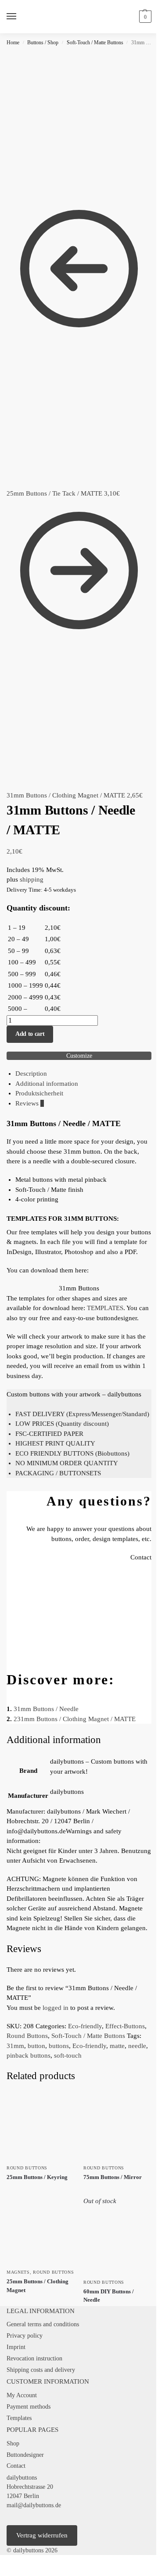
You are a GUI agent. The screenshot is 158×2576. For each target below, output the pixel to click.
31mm (15, 2046)
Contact (16, 2466)
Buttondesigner (25, 2455)
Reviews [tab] (30, 1103)
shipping (32, 879)
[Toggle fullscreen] (10, 2562)
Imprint (16, 2347)
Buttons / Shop (43, 43)
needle (137, 2046)
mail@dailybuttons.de (34, 2505)
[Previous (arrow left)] (3, 2573)
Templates (19, 2418)
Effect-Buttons (125, 2026)
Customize (79, 1056)
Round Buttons (27, 2036)
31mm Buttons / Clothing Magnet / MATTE (76, 1719)
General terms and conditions (43, 2324)
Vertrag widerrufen (42, 2535)
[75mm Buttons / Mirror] (117, 2126)
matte (117, 2046)
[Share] (17, 2562)
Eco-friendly (85, 2026)
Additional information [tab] (47, 1084)
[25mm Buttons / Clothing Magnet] (41, 2230)
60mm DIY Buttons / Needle (109, 2296)
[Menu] (20, 17)
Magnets (18, 2272)
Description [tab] (31, 1074)
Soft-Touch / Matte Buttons (95, 43)
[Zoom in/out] (3, 2562)
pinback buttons (29, 2055)
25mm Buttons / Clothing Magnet (38, 2286)
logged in (56, 2008)
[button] (144, 17)
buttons (59, 2046)
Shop (13, 2443)
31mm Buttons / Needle (46, 1709)
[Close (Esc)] (24, 2562)
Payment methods (29, 2407)
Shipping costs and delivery (41, 2370)
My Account (22, 2395)
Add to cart (30, 1034)
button (36, 2046)
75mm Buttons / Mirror (113, 2177)
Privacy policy (25, 2336)
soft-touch (68, 2055)
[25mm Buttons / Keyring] (41, 2126)
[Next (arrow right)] (10, 2573)
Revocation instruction (34, 2358)
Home (13, 43)
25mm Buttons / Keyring (37, 2177)
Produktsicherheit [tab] (39, 1093)
